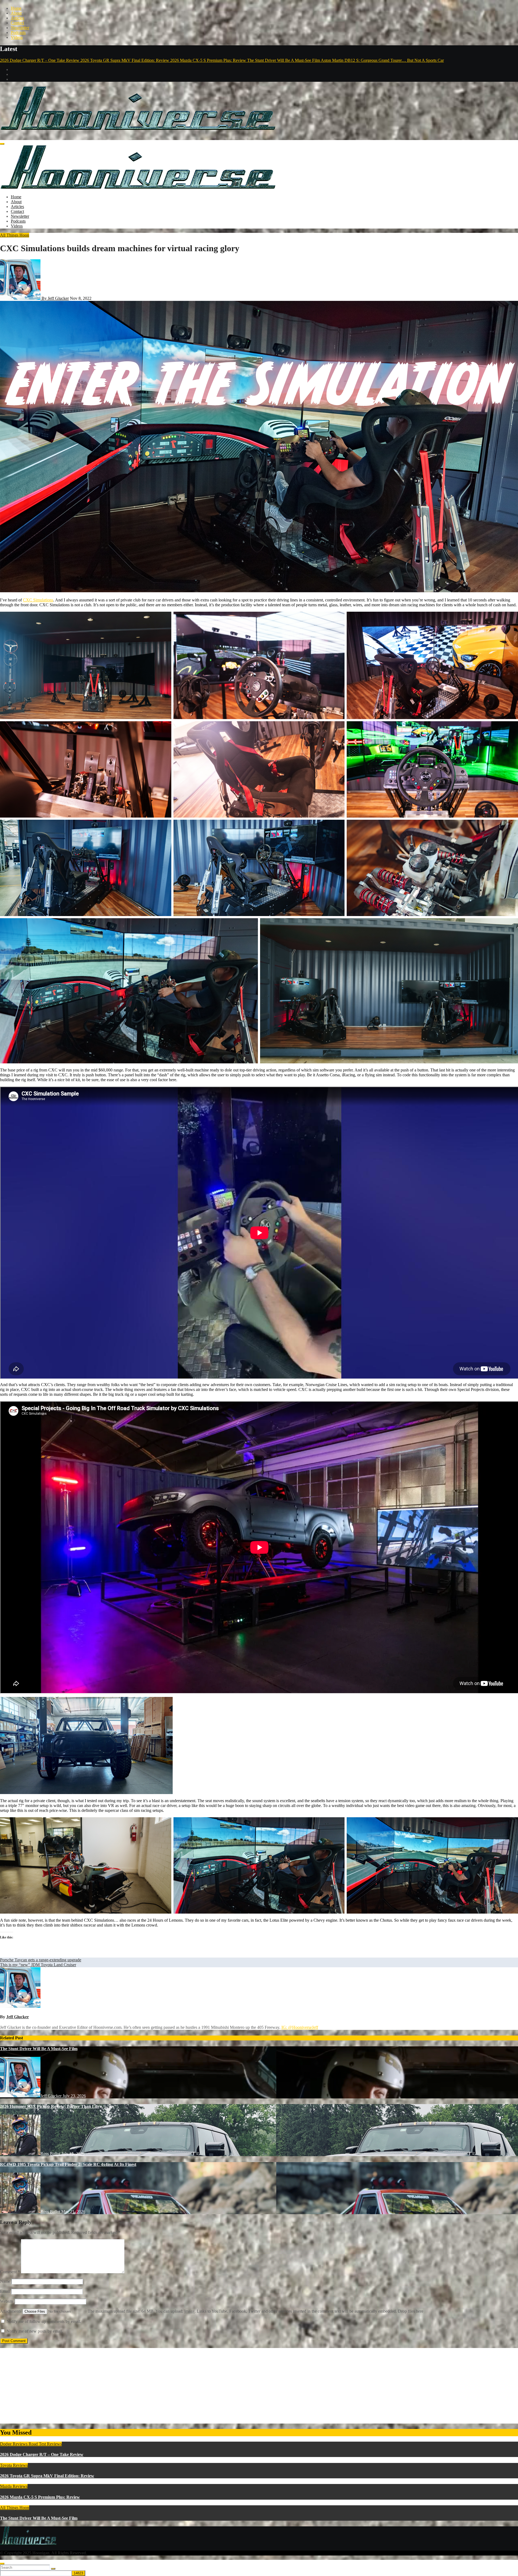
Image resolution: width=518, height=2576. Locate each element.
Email (5, 2291)
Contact (17, 23)
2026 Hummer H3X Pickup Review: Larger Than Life (50, 2106)
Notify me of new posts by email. (35, 2331)
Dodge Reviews (14, 2444)
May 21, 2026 (73, 2212)
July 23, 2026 (74, 2096)
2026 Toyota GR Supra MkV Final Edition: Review (47, 2476)
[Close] (2, 2564)
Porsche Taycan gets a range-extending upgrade (41, 1960)
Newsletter (20, 28)
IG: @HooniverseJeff (300, 2027)
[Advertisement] (162, 2386)
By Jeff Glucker (55, 298)
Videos (17, 37)
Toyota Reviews (14, 2465)
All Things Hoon (15, 235)
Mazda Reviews (14, 2486)
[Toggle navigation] (2, 144)
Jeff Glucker (18, 2017)
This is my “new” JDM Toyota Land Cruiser (38, 1965)
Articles (17, 18)
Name (5, 2281)
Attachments (11, 2311)
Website (7, 2301)
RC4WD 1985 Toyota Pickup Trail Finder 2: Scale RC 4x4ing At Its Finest (68, 2164)
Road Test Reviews (45, 2444)
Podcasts (18, 33)
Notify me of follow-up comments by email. (44, 2321)
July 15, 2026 (73, 2154)
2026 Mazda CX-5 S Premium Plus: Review (40, 2497)
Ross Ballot (51, 2154)
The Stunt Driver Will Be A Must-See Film (39, 2049)
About (16, 13)
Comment (10, 2272)
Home (16, 8)
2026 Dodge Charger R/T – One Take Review (42, 2454)
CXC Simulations (38, 600)
